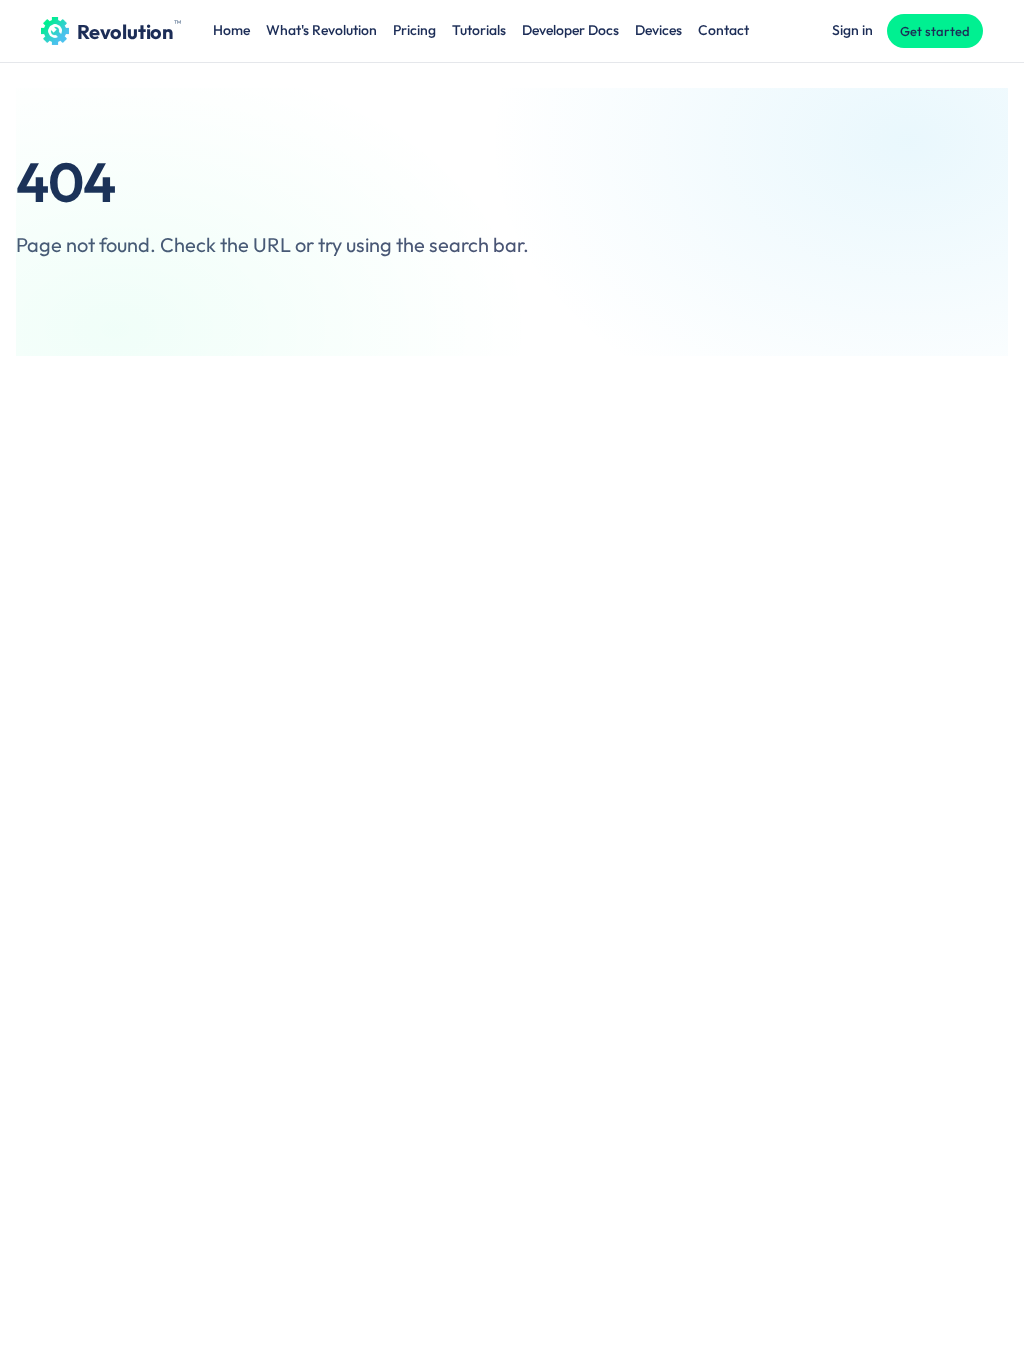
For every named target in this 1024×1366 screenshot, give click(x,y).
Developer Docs (570, 30)
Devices (658, 30)
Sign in (852, 30)
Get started (935, 31)
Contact (723, 30)
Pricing (414, 30)
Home (231, 30)
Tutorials (479, 30)
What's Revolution (321, 30)
